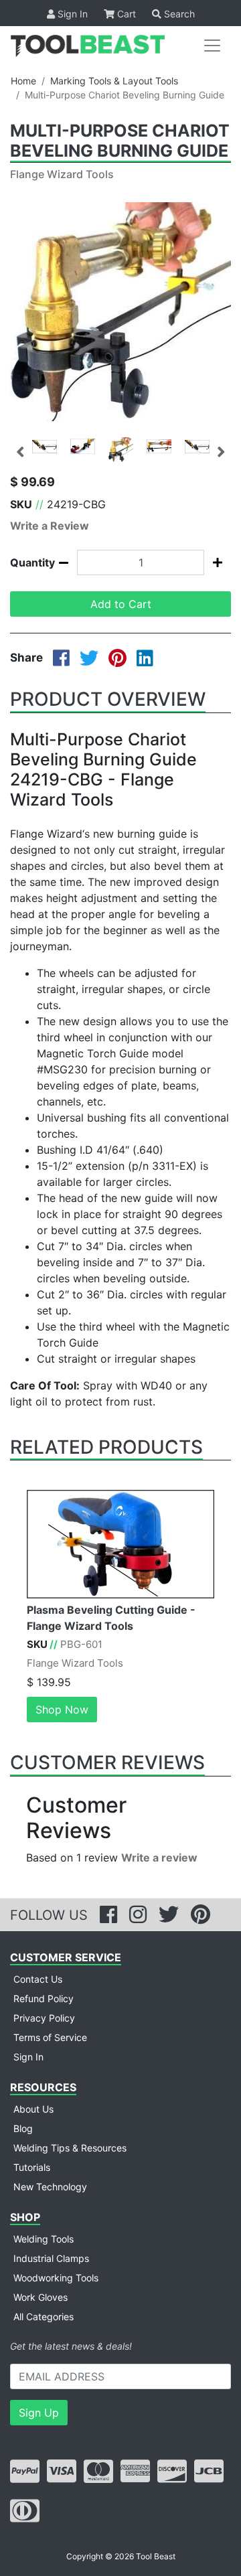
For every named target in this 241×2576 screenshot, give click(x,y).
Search (178, 14)
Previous (20, 450)
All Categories (44, 2317)
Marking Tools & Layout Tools (114, 81)
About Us (33, 2109)
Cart (125, 14)
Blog (23, 2128)
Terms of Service (50, 2037)
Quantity (25, 562)
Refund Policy (44, 1998)
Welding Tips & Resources (70, 2148)
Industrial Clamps (51, 2258)
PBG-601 (81, 1644)
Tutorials (32, 2167)
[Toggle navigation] (212, 46)
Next (221, 450)
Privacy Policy (44, 2018)
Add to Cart (121, 604)
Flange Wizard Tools (62, 174)
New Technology (50, 2187)
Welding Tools (44, 2239)
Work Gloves (41, 2297)
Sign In (71, 14)
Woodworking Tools (56, 2278)
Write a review (159, 1858)
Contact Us (38, 1979)
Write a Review (50, 526)
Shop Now (62, 1710)
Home (23, 81)
